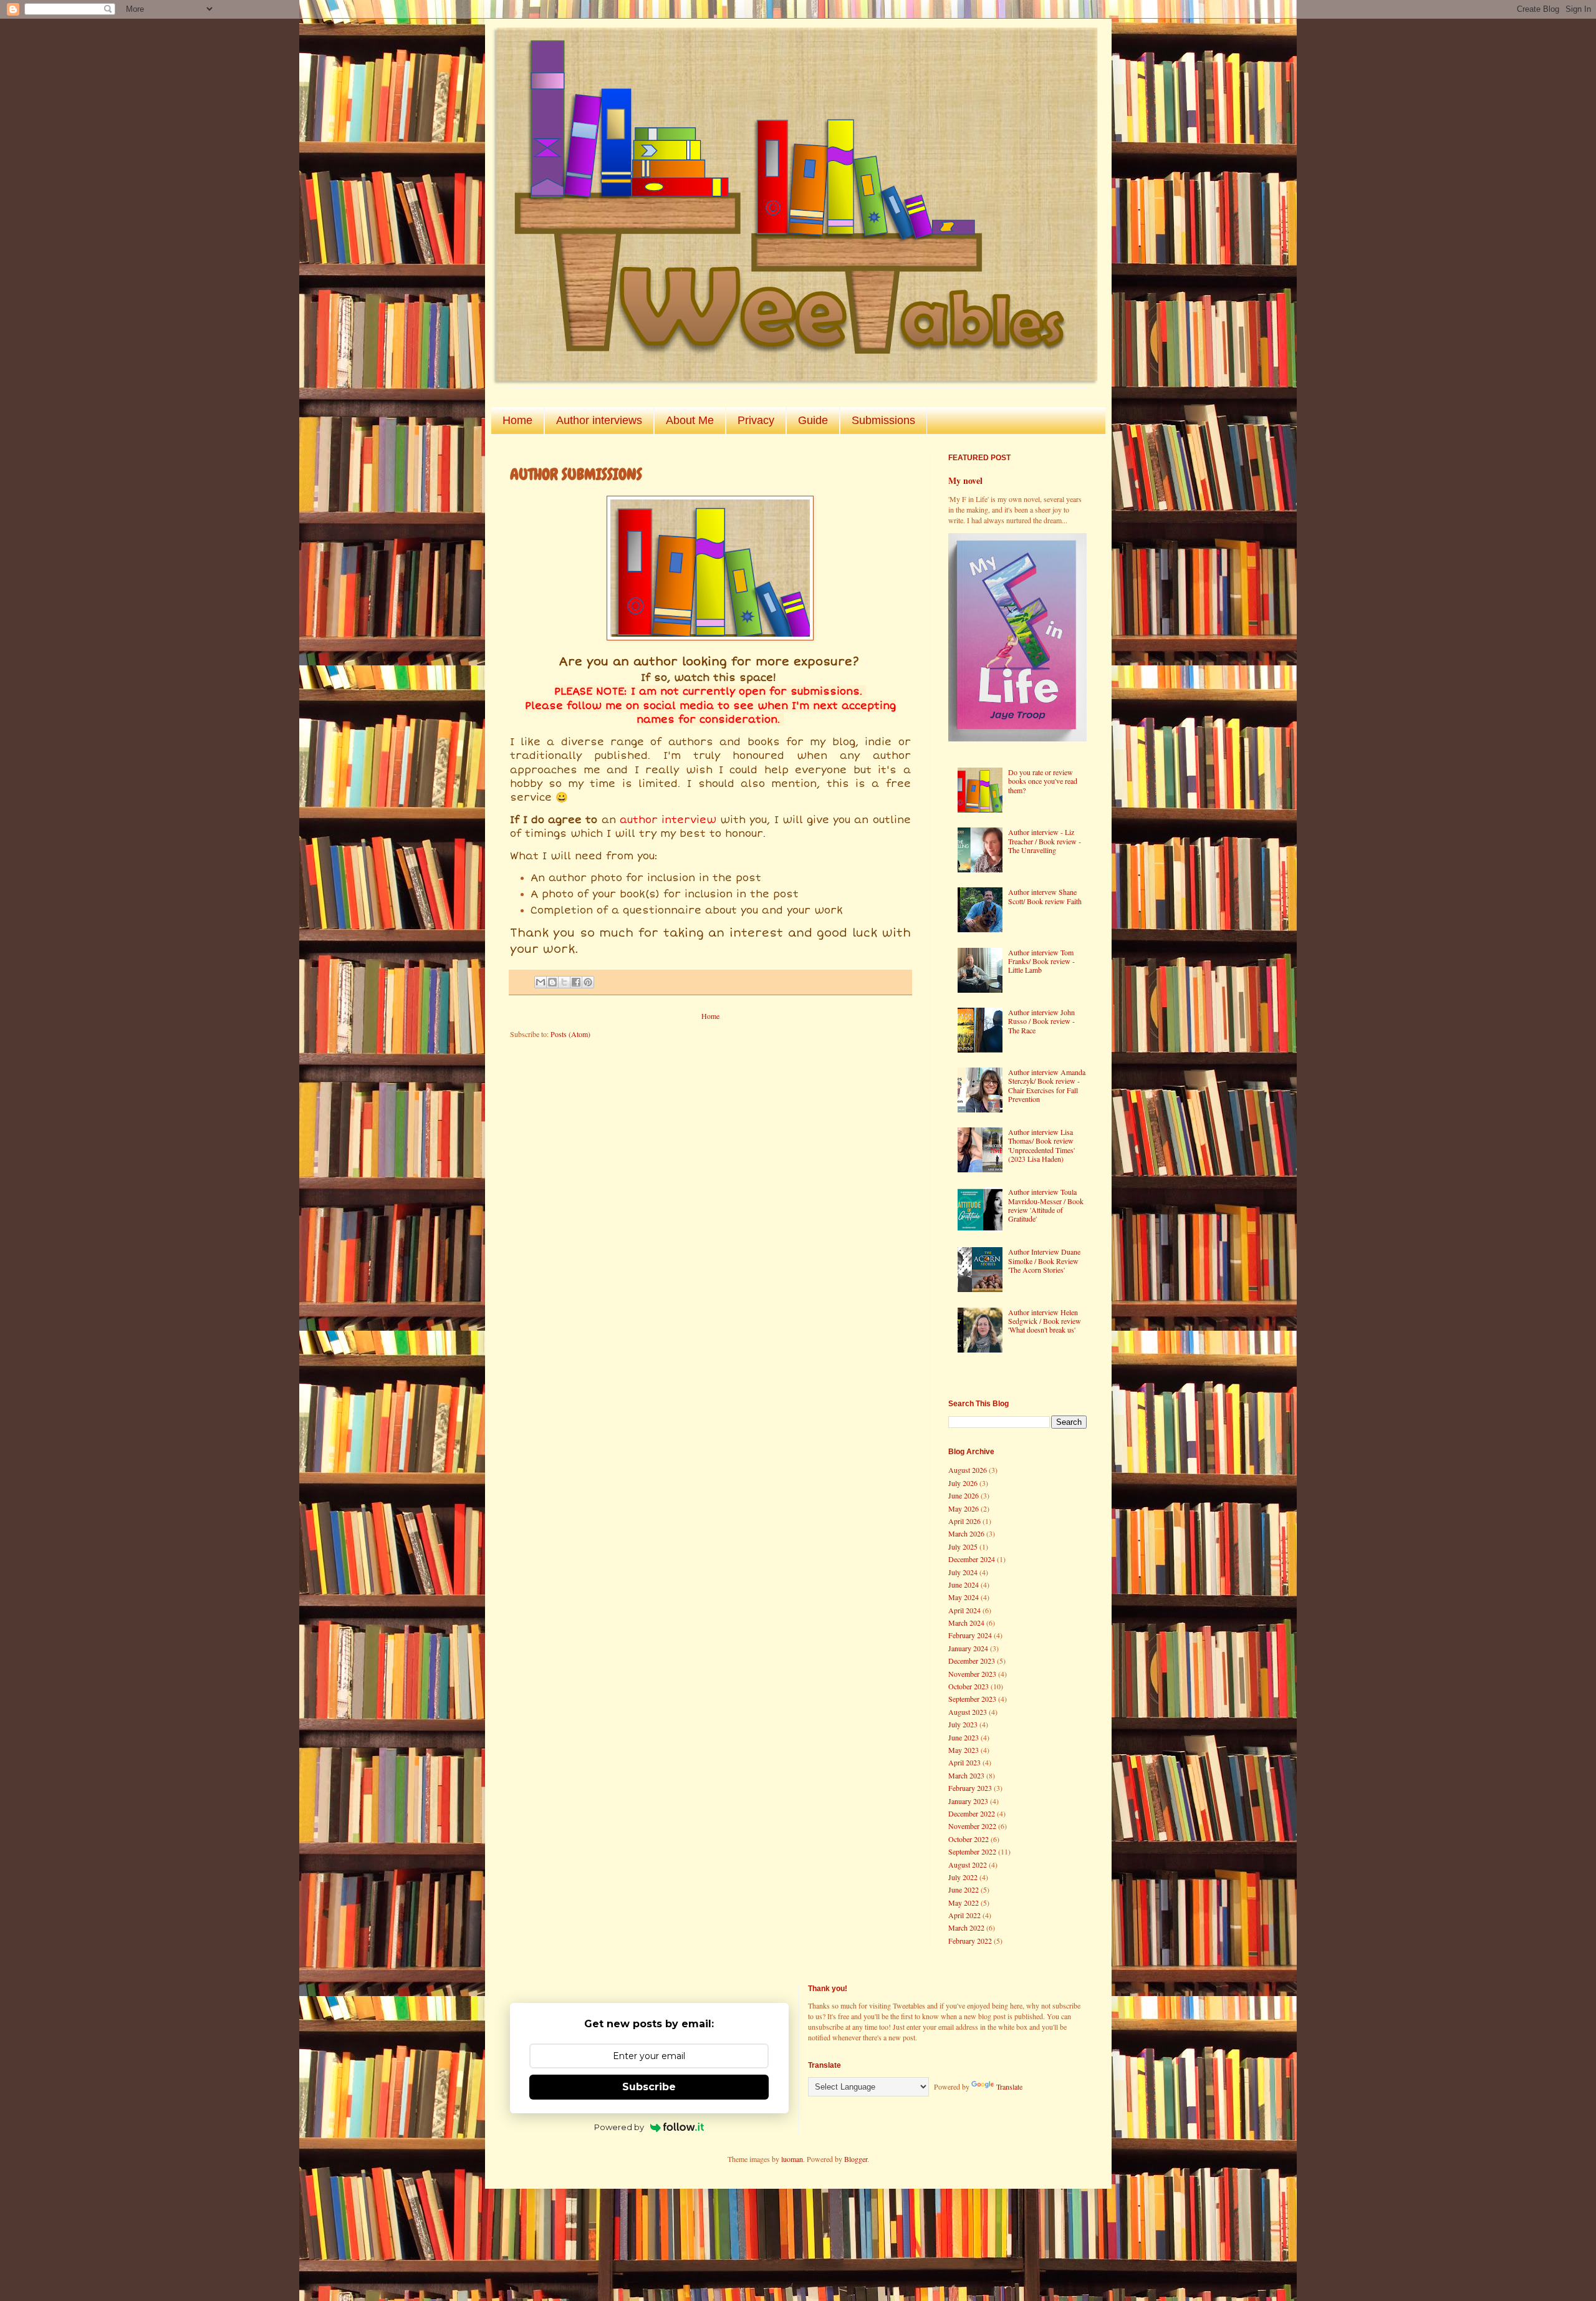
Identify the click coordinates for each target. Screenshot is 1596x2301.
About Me (690, 420)
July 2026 (963, 1483)
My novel (965, 480)
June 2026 (964, 1495)
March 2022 (966, 1927)
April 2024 (964, 1610)
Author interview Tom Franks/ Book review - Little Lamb (1041, 961)
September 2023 (972, 1699)
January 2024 (968, 1648)
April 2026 (964, 1521)
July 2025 (963, 1546)
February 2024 (970, 1635)
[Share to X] (564, 982)
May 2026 (964, 1508)
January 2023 (968, 1801)
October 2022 (969, 1839)
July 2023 (963, 1724)
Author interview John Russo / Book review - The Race (1041, 1021)
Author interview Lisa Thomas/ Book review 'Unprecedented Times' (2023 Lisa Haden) (1041, 1145)
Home (517, 420)
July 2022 (963, 1877)
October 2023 (969, 1686)
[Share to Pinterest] (588, 982)
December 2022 (972, 1813)
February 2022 (970, 1941)
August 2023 (968, 1712)
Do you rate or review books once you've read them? (1043, 781)
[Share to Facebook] (576, 982)
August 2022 (968, 1864)
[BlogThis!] (552, 982)
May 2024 (964, 1597)
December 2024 (972, 1559)
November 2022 (972, 1826)
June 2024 (964, 1585)
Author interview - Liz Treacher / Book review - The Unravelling (1045, 841)
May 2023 (964, 1750)
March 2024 (966, 1623)
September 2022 (972, 1851)
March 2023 (966, 1775)
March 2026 (966, 1533)
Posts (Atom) (570, 1034)
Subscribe (649, 2087)
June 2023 (964, 1737)
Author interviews (599, 420)
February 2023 (970, 1788)
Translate (1009, 2086)
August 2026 (968, 1470)
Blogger (856, 2159)
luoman (792, 2159)
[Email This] (541, 982)
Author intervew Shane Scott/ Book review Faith (1045, 896)
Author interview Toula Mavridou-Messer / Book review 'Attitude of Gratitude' (1046, 1205)
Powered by (619, 2127)
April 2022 (964, 1915)
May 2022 (964, 1903)
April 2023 (964, 1762)
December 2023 (972, 1661)
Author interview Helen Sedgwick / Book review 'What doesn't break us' (1045, 1321)
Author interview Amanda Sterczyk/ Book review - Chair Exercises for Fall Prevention (1047, 1085)
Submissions (883, 420)
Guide (813, 420)
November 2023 (972, 1674)
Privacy (756, 420)
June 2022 (964, 1889)
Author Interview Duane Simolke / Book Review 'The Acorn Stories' (1044, 1261)
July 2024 (963, 1572)
